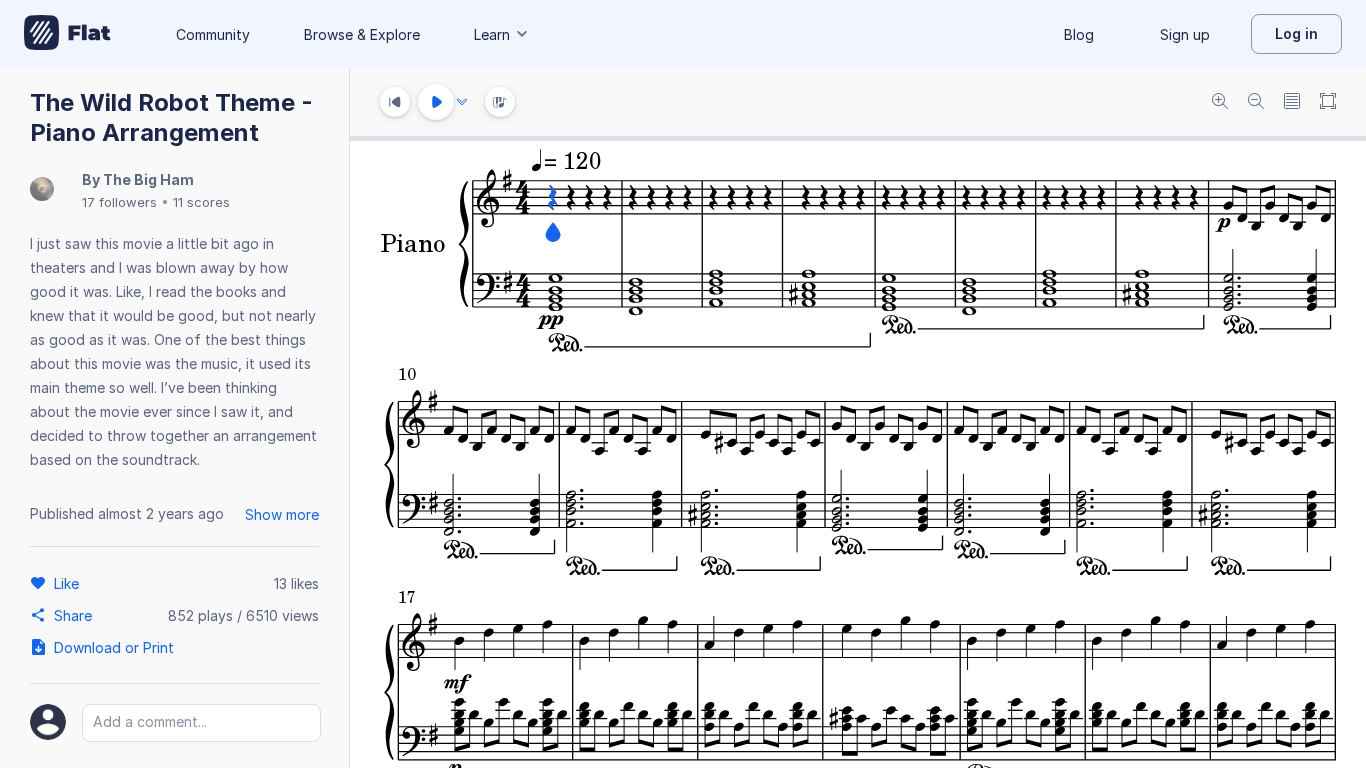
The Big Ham (148, 179)
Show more (282, 514)
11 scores (201, 202)
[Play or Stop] (436, 102)
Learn (492, 34)
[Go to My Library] (67, 34)
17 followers (119, 202)
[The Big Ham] (42, 190)
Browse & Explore (362, 34)
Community (213, 34)
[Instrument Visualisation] (500, 102)
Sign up (1185, 34)
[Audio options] (462, 102)
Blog (1079, 34)
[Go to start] (395, 102)
